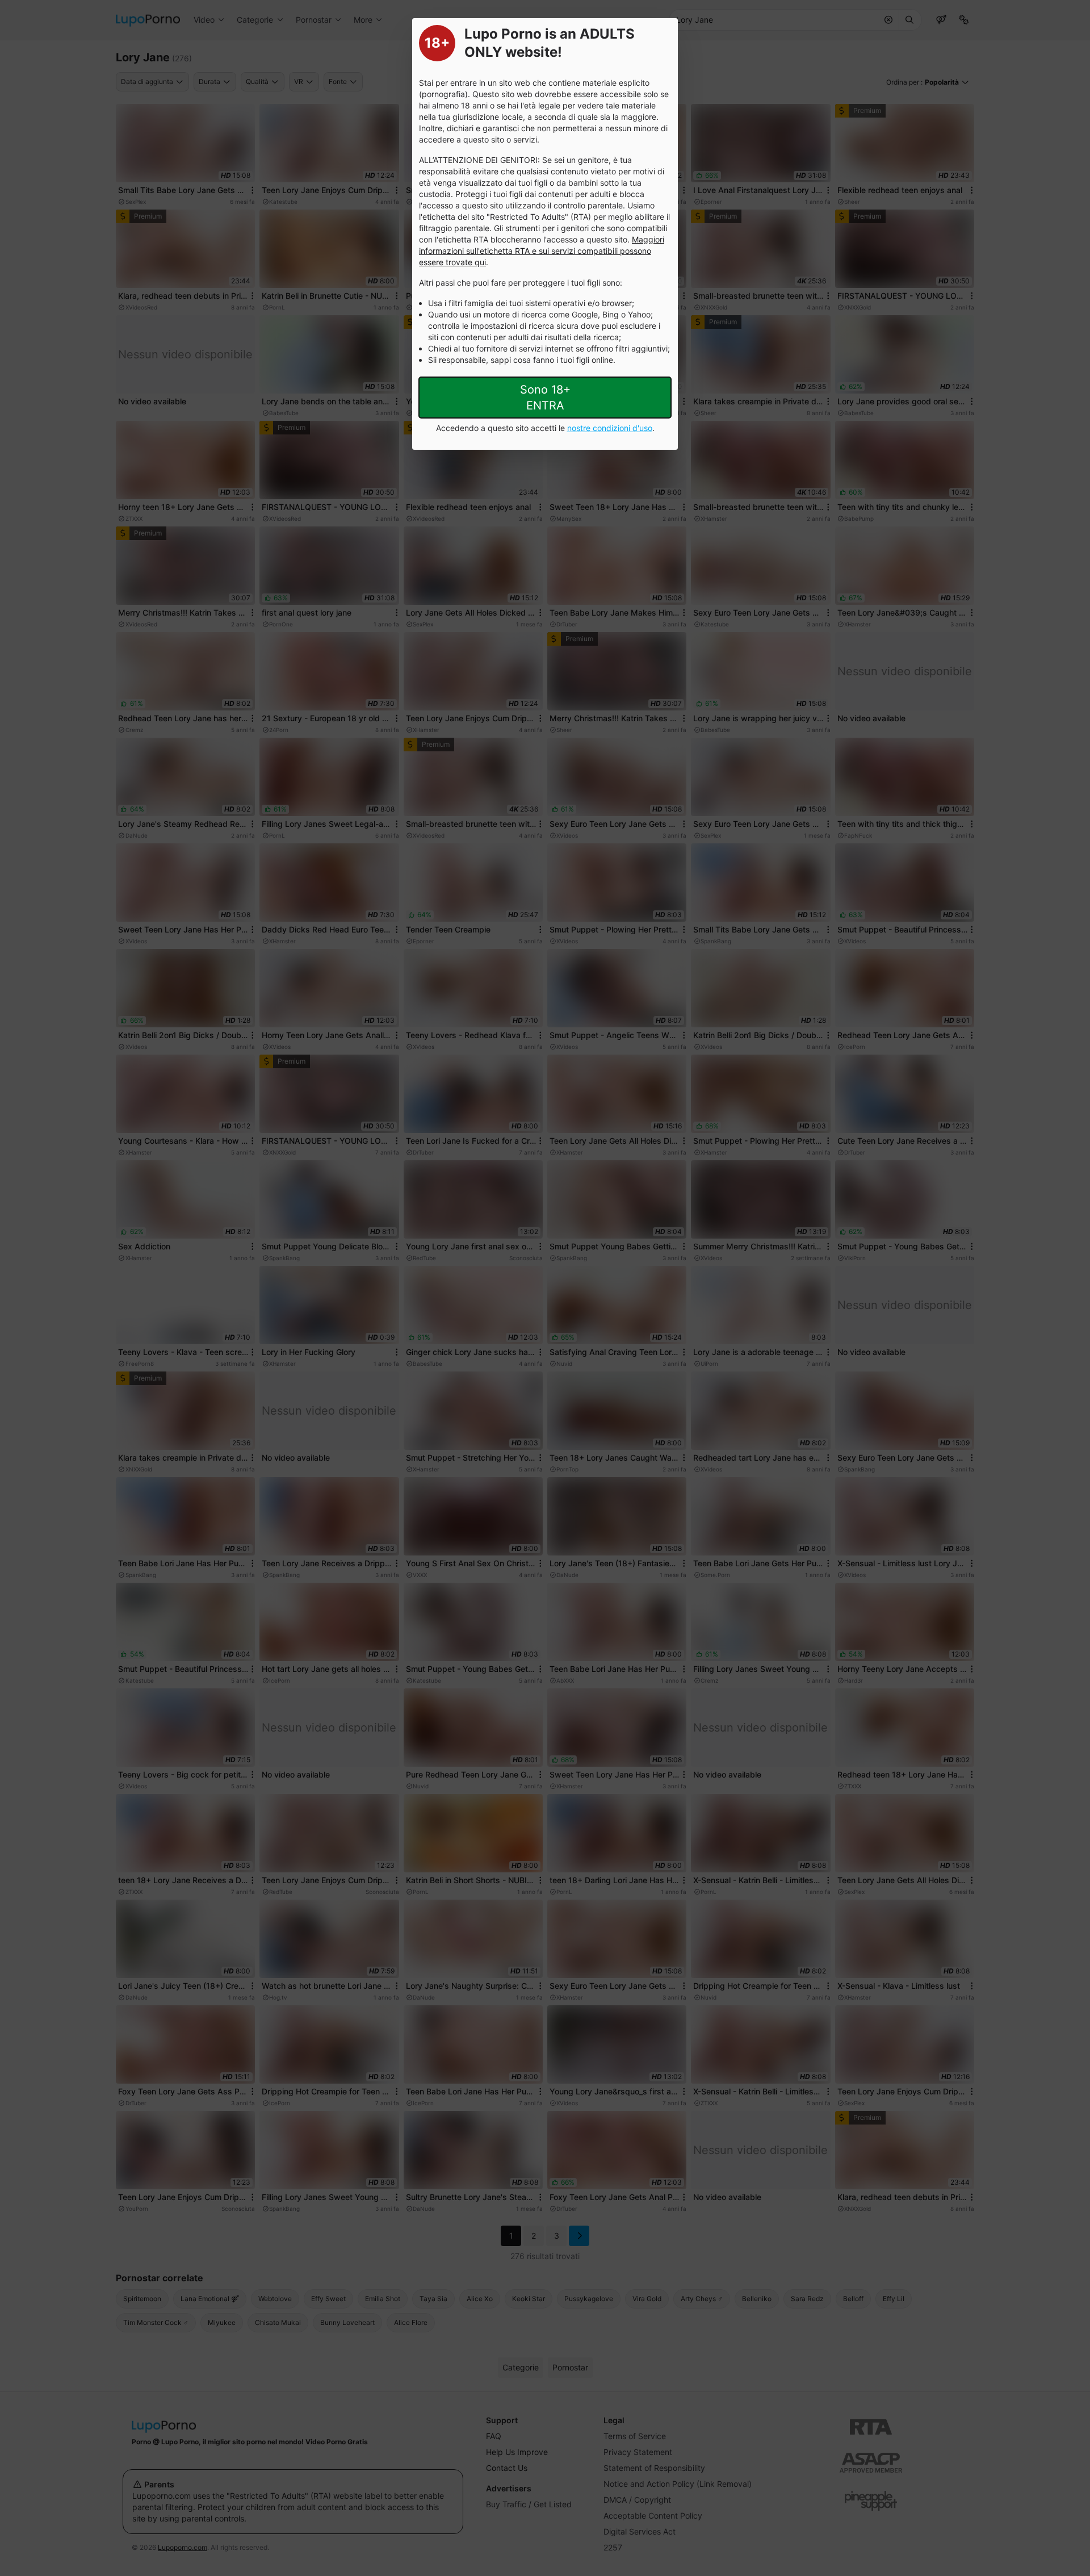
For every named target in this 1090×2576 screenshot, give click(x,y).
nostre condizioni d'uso (610, 428)
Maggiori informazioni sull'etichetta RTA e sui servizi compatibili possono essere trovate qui (542, 251)
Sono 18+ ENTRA (545, 398)
